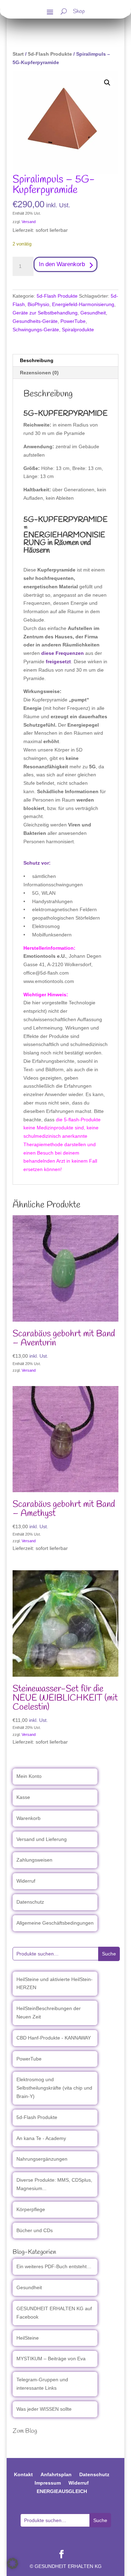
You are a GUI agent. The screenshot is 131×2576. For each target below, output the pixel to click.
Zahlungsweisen (34, 1860)
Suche (109, 1954)
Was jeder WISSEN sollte (44, 2409)
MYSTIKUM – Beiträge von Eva (51, 2359)
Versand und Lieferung (42, 1839)
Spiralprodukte (78, 330)
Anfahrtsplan (56, 2474)
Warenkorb (28, 1818)
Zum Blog (25, 2431)
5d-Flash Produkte (50, 54)
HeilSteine (28, 2338)
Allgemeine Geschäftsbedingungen (55, 1923)
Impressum (48, 2483)
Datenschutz (30, 1902)
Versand (29, 222)
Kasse (23, 1797)
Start (18, 54)
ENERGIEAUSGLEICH (62, 2491)
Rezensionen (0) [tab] (39, 373)
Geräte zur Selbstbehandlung (45, 313)
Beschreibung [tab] (37, 360)
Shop (79, 12)
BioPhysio (38, 304)
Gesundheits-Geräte (35, 321)
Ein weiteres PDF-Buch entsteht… (54, 2266)
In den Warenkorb (62, 264)
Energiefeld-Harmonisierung (83, 304)
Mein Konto (29, 1776)
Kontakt (23, 2474)
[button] (107, 83)
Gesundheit (93, 313)
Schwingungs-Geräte (36, 330)
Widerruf (26, 1881)
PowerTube (73, 321)
